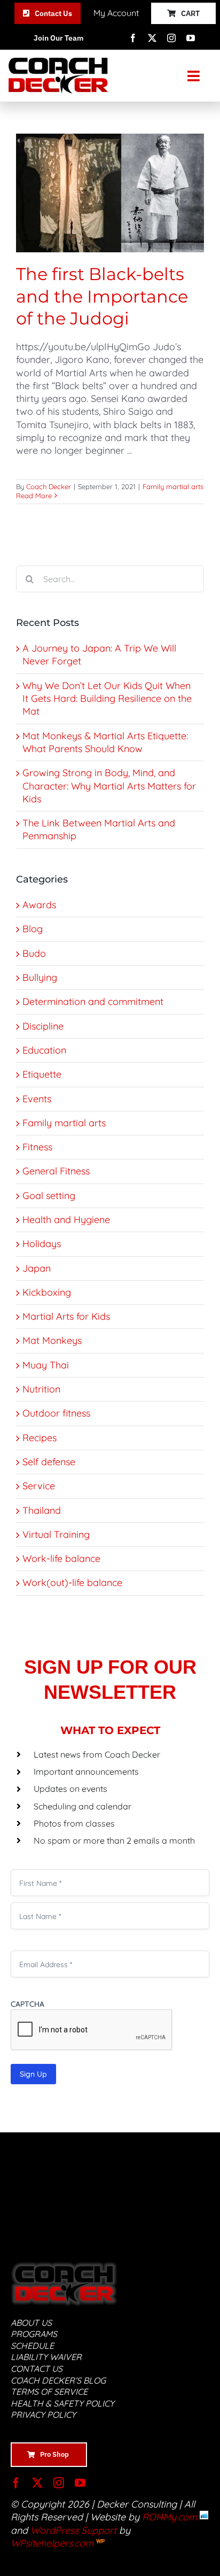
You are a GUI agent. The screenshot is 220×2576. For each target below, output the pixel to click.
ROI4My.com (170, 2517)
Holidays (42, 1244)
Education (44, 1050)
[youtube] (191, 38)
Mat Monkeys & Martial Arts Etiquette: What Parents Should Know (105, 742)
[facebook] (133, 38)
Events (37, 1099)
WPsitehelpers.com (53, 2543)
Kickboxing (47, 1292)
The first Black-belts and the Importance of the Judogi (102, 296)
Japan (37, 1268)
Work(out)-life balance (72, 1583)
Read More (34, 496)
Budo (34, 953)
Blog (33, 929)
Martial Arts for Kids (66, 1316)
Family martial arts (173, 486)
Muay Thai (46, 1365)
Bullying (40, 977)
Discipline (43, 1026)
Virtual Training (56, 1534)
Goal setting (49, 1196)
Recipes (40, 1438)
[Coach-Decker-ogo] (58, 62)
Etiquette (42, 1074)
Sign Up (33, 2074)
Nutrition (41, 1389)
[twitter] (152, 38)
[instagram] (171, 38)
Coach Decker (49, 486)
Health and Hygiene (66, 1220)
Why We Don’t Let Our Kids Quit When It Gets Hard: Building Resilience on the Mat (107, 699)
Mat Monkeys (52, 1340)
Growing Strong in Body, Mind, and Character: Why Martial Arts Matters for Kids (109, 786)
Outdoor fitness (56, 1413)
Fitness (37, 1147)
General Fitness (56, 1171)
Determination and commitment (93, 1001)
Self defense (49, 1462)
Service (39, 1486)
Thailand (42, 1510)
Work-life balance (61, 1558)
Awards (39, 905)
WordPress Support (73, 2530)
